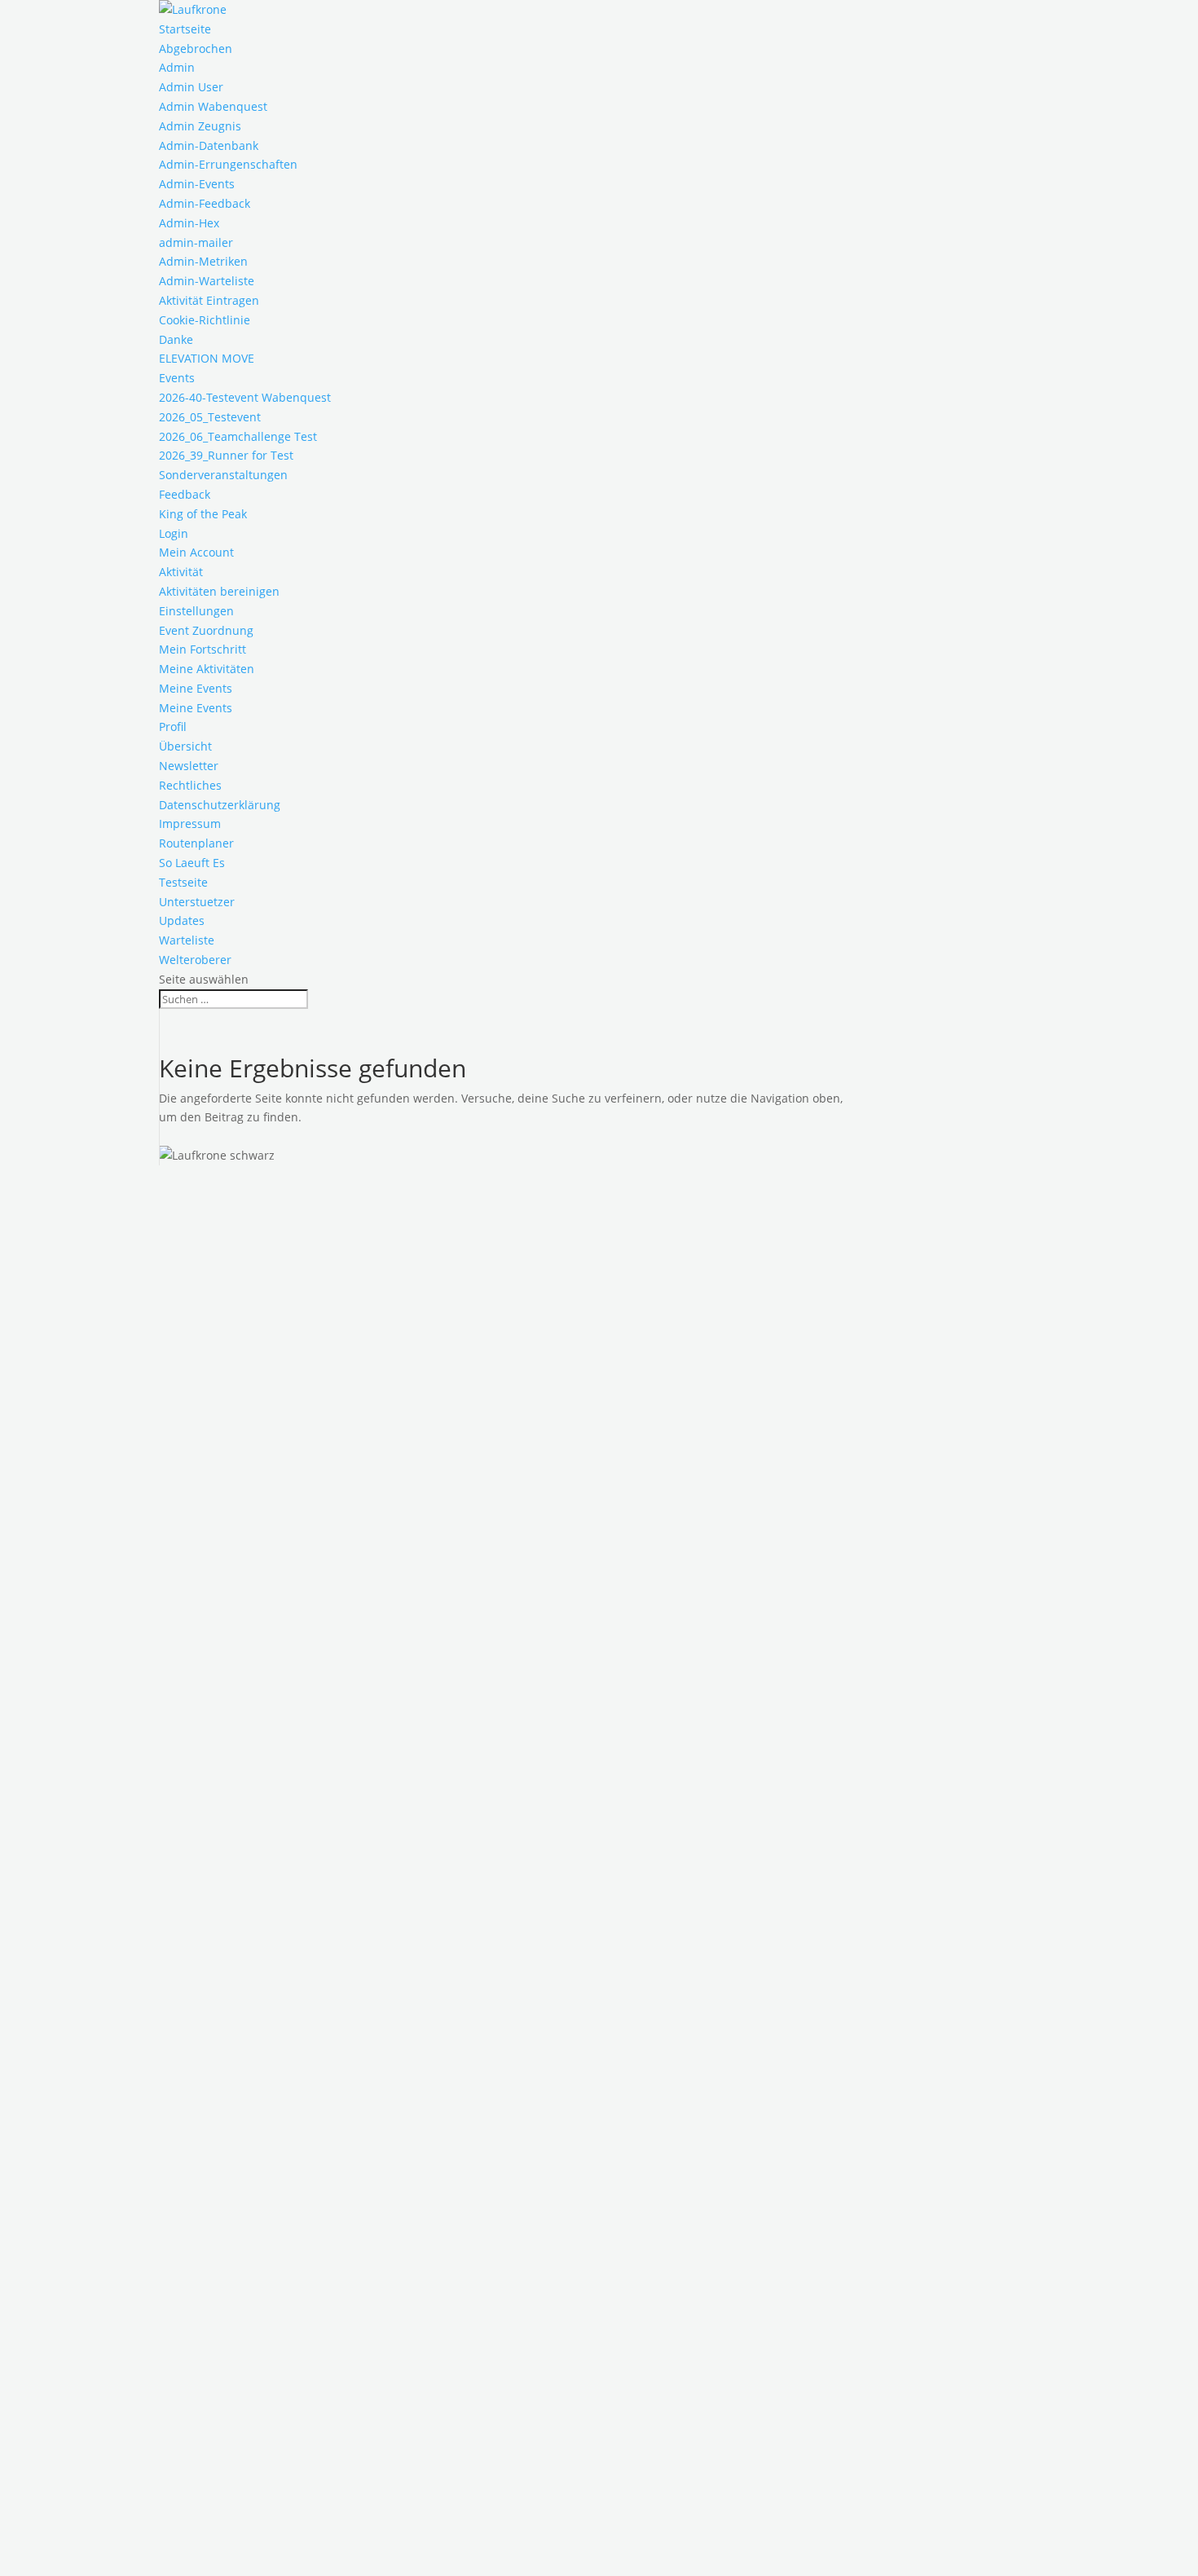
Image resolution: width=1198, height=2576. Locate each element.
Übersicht (185, 746)
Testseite (183, 882)
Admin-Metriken (203, 261)
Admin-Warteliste (207, 281)
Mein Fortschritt (203, 649)
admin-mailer (196, 242)
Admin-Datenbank (209, 145)
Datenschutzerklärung (220, 805)
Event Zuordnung (206, 630)
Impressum (190, 823)
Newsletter (189, 766)
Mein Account (196, 552)
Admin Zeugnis (200, 126)
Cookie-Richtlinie (205, 320)
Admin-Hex (189, 223)
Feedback (185, 494)
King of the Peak (203, 514)
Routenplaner (196, 843)
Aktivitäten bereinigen (219, 591)
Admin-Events (197, 184)
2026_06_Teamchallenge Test (238, 436)
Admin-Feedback (205, 203)
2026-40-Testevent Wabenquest (245, 397)
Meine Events (196, 688)
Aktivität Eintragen (209, 300)
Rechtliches (190, 785)
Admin (177, 67)
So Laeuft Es (192, 863)
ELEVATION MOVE (207, 358)
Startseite (185, 29)
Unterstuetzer (197, 902)
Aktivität (181, 572)
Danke (176, 339)
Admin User (191, 87)
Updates (182, 920)
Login (174, 533)
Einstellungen (196, 611)
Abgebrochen (196, 48)
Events (177, 378)
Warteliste (187, 940)
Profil (173, 727)
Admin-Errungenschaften (228, 164)
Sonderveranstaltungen (223, 475)
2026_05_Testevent (210, 417)
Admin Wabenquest (213, 106)
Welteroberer (195, 960)
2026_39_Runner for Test (226, 455)
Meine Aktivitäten (207, 669)
